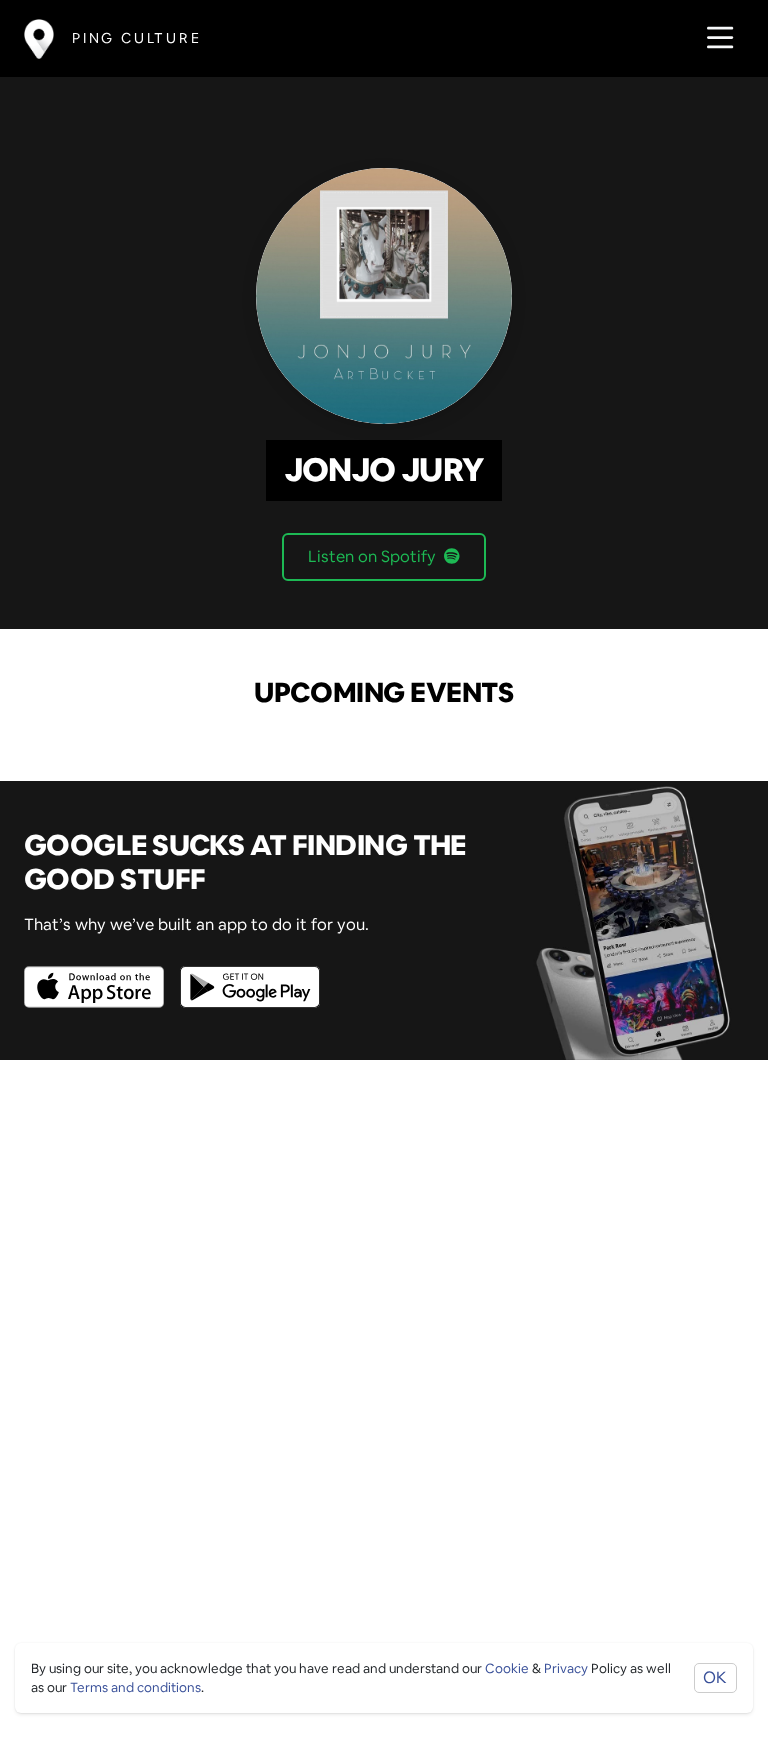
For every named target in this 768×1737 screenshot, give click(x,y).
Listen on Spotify (372, 556)
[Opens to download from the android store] (246, 972)
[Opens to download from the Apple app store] (98, 972)
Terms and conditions (135, 1687)
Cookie (507, 1668)
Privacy (566, 1668)
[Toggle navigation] (714, 38)
